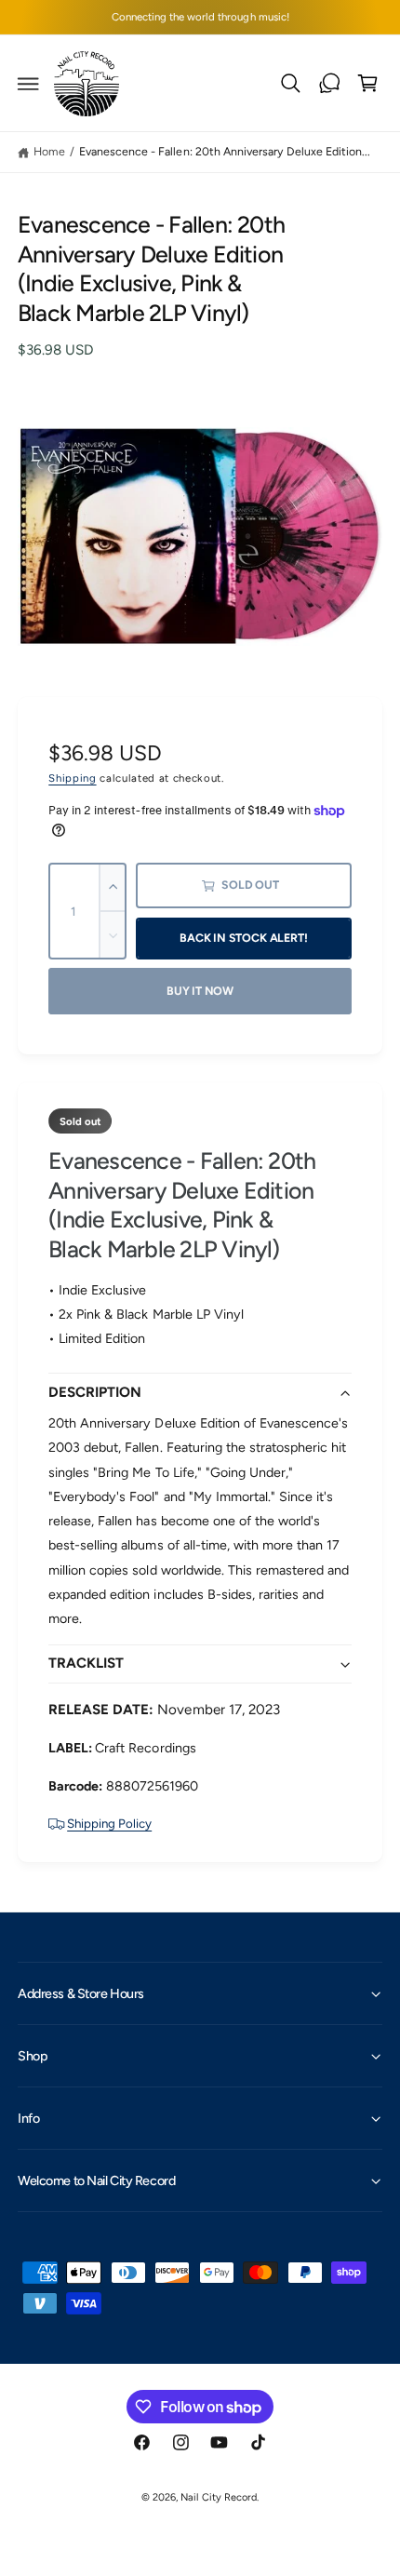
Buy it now (200, 991)
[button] (29, 84)
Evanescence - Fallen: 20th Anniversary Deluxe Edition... (225, 151)
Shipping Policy (109, 1823)
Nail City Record (218, 2497)
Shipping (72, 778)
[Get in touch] (329, 84)
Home (49, 151)
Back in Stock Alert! (243, 938)
